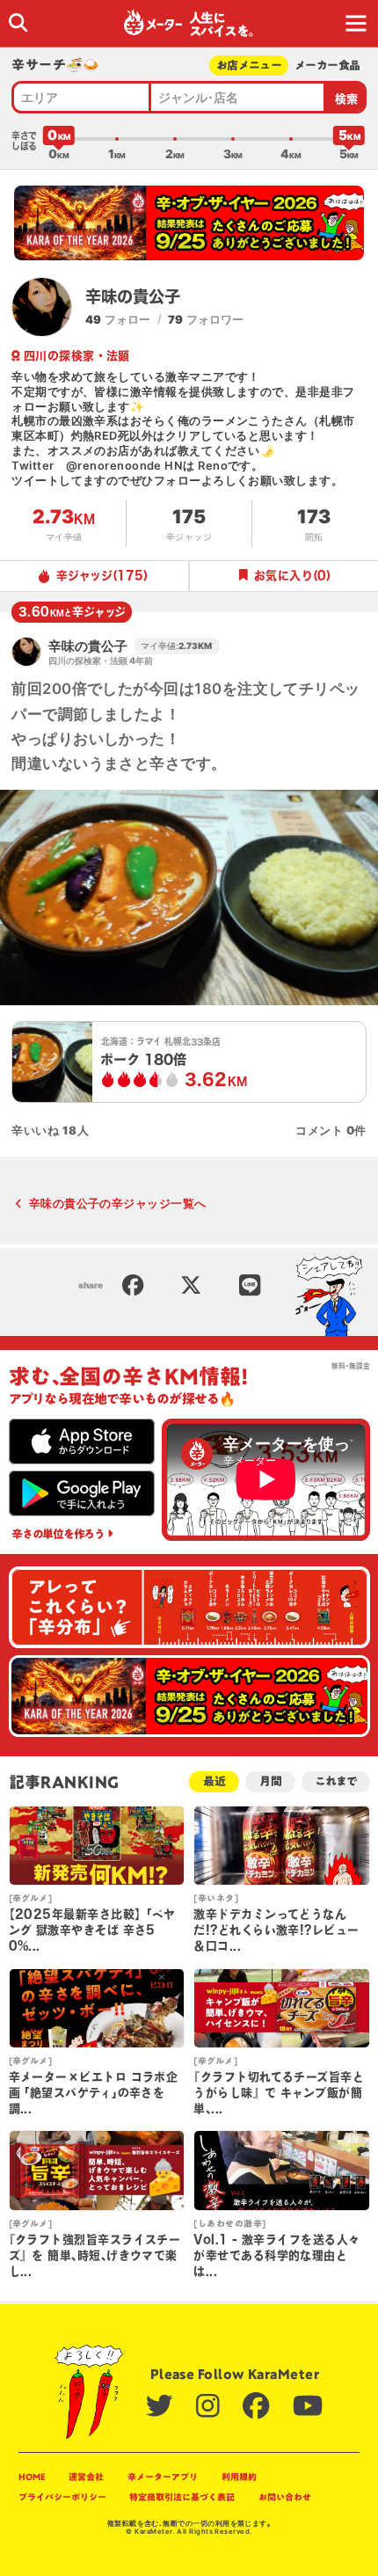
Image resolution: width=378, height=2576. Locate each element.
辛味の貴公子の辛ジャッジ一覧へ (117, 1203)
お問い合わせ (285, 2497)
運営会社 (86, 2477)
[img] (18, 22)
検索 (347, 99)
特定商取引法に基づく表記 (182, 2497)
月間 (271, 1781)
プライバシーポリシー (62, 2497)
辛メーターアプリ (163, 2477)
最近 (214, 1781)
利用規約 (239, 2477)
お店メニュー (249, 66)
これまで (335, 1781)
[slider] (59, 139)
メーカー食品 (327, 66)
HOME (32, 2477)
